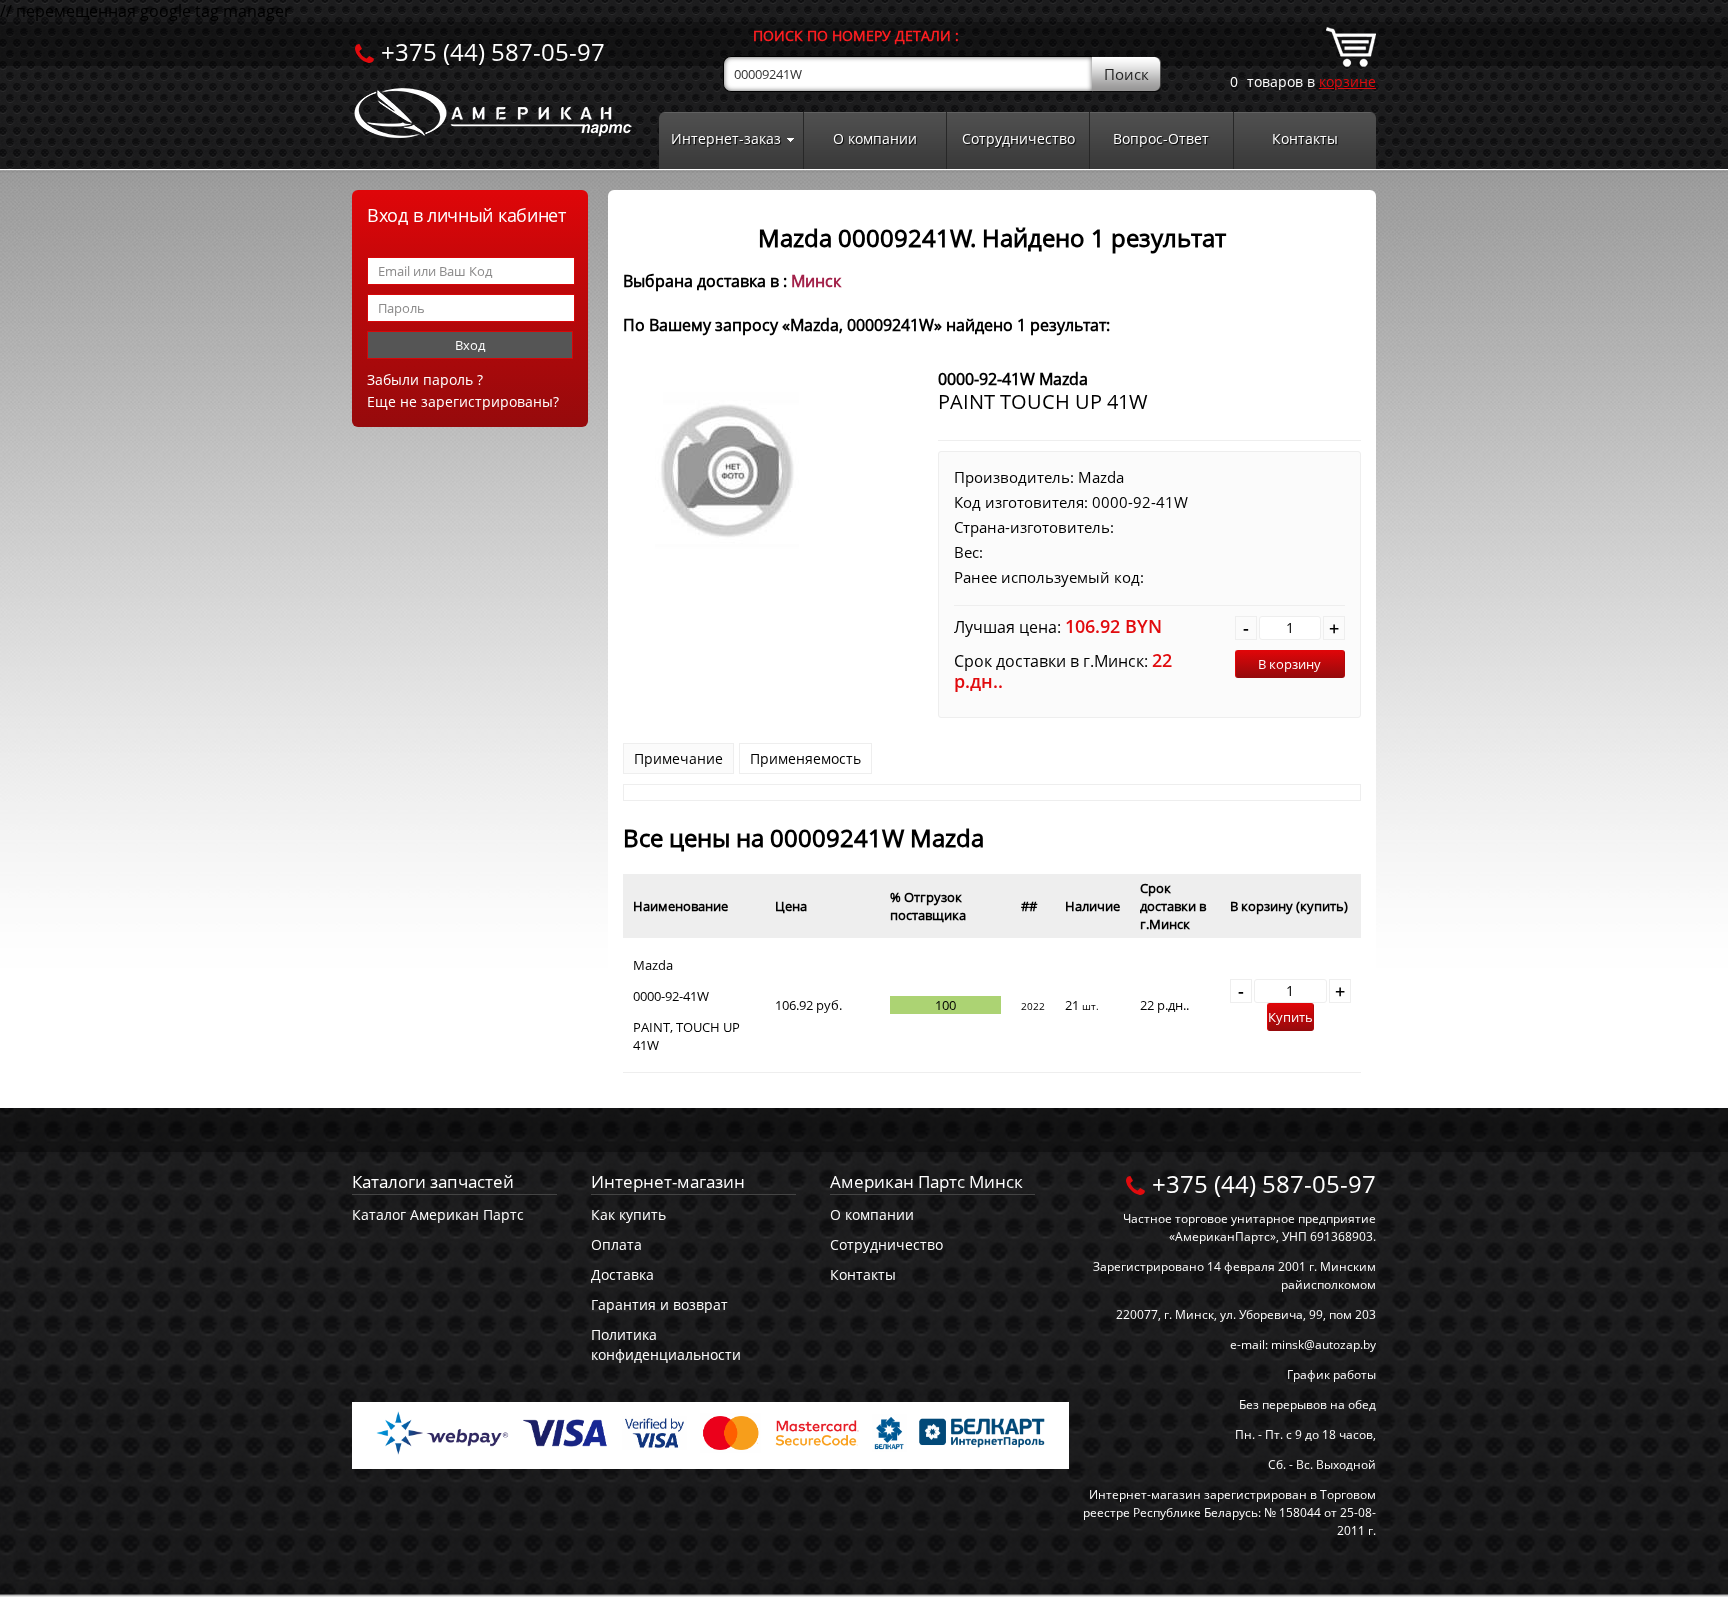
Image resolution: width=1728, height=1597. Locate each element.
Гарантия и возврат (659, 1304)
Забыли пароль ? (425, 379)
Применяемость (805, 758)
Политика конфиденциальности (666, 1344)
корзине (1347, 81)
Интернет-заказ (726, 138)
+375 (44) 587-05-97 (493, 51)
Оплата (616, 1244)
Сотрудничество (1018, 138)
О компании (875, 138)
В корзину (1289, 664)
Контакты (1305, 138)
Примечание (678, 758)
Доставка (622, 1274)
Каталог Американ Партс (438, 1214)
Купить (1290, 1017)
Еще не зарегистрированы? (463, 401)
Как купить (628, 1214)
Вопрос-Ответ (1161, 138)
